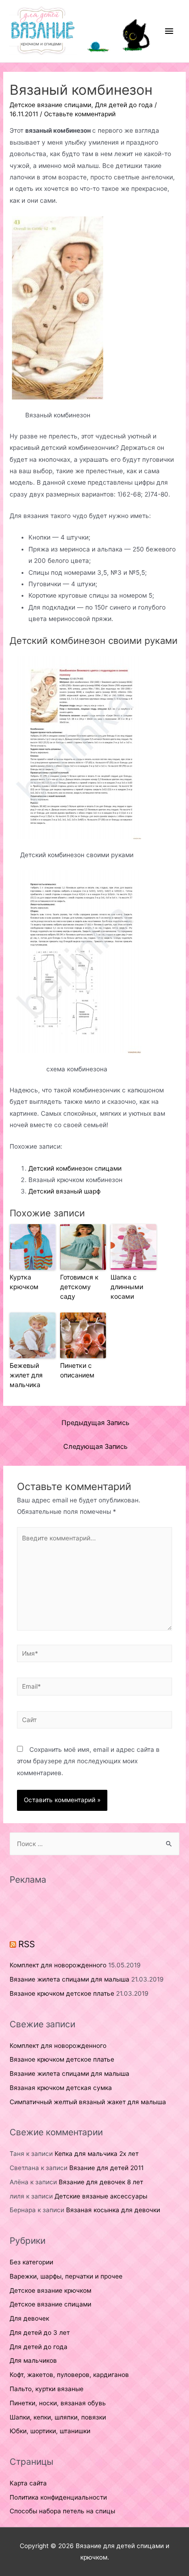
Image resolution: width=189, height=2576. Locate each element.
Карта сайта (28, 2483)
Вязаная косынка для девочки (113, 2210)
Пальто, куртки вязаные (47, 2389)
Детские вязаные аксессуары (101, 2196)
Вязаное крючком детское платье (62, 1993)
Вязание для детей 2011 (106, 2168)
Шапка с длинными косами (127, 1287)
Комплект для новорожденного (58, 1965)
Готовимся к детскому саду (79, 1287)
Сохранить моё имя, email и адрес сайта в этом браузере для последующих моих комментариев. (88, 1761)
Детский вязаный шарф (64, 1191)
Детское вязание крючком (50, 2290)
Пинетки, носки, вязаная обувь (58, 2403)
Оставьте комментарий (80, 114)
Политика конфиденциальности (58, 2497)
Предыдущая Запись (95, 1423)
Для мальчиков (33, 2360)
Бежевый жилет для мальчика (26, 1375)
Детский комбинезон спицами (75, 1168)
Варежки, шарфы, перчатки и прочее (66, 2276)
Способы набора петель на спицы (62, 2511)
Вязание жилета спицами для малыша (69, 1979)
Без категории (31, 2262)
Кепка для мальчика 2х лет (97, 2154)
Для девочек (29, 2318)
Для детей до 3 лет (40, 2333)
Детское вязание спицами (50, 105)
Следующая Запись (95, 1447)
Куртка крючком (24, 1282)
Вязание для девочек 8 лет (101, 2182)
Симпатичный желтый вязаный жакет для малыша (88, 2102)
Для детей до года (124, 105)
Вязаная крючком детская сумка (61, 2088)
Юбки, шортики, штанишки (50, 2431)
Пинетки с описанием (77, 1370)
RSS (27, 1944)
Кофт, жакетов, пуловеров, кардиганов (69, 2375)
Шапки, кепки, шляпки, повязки (58, 2417)
